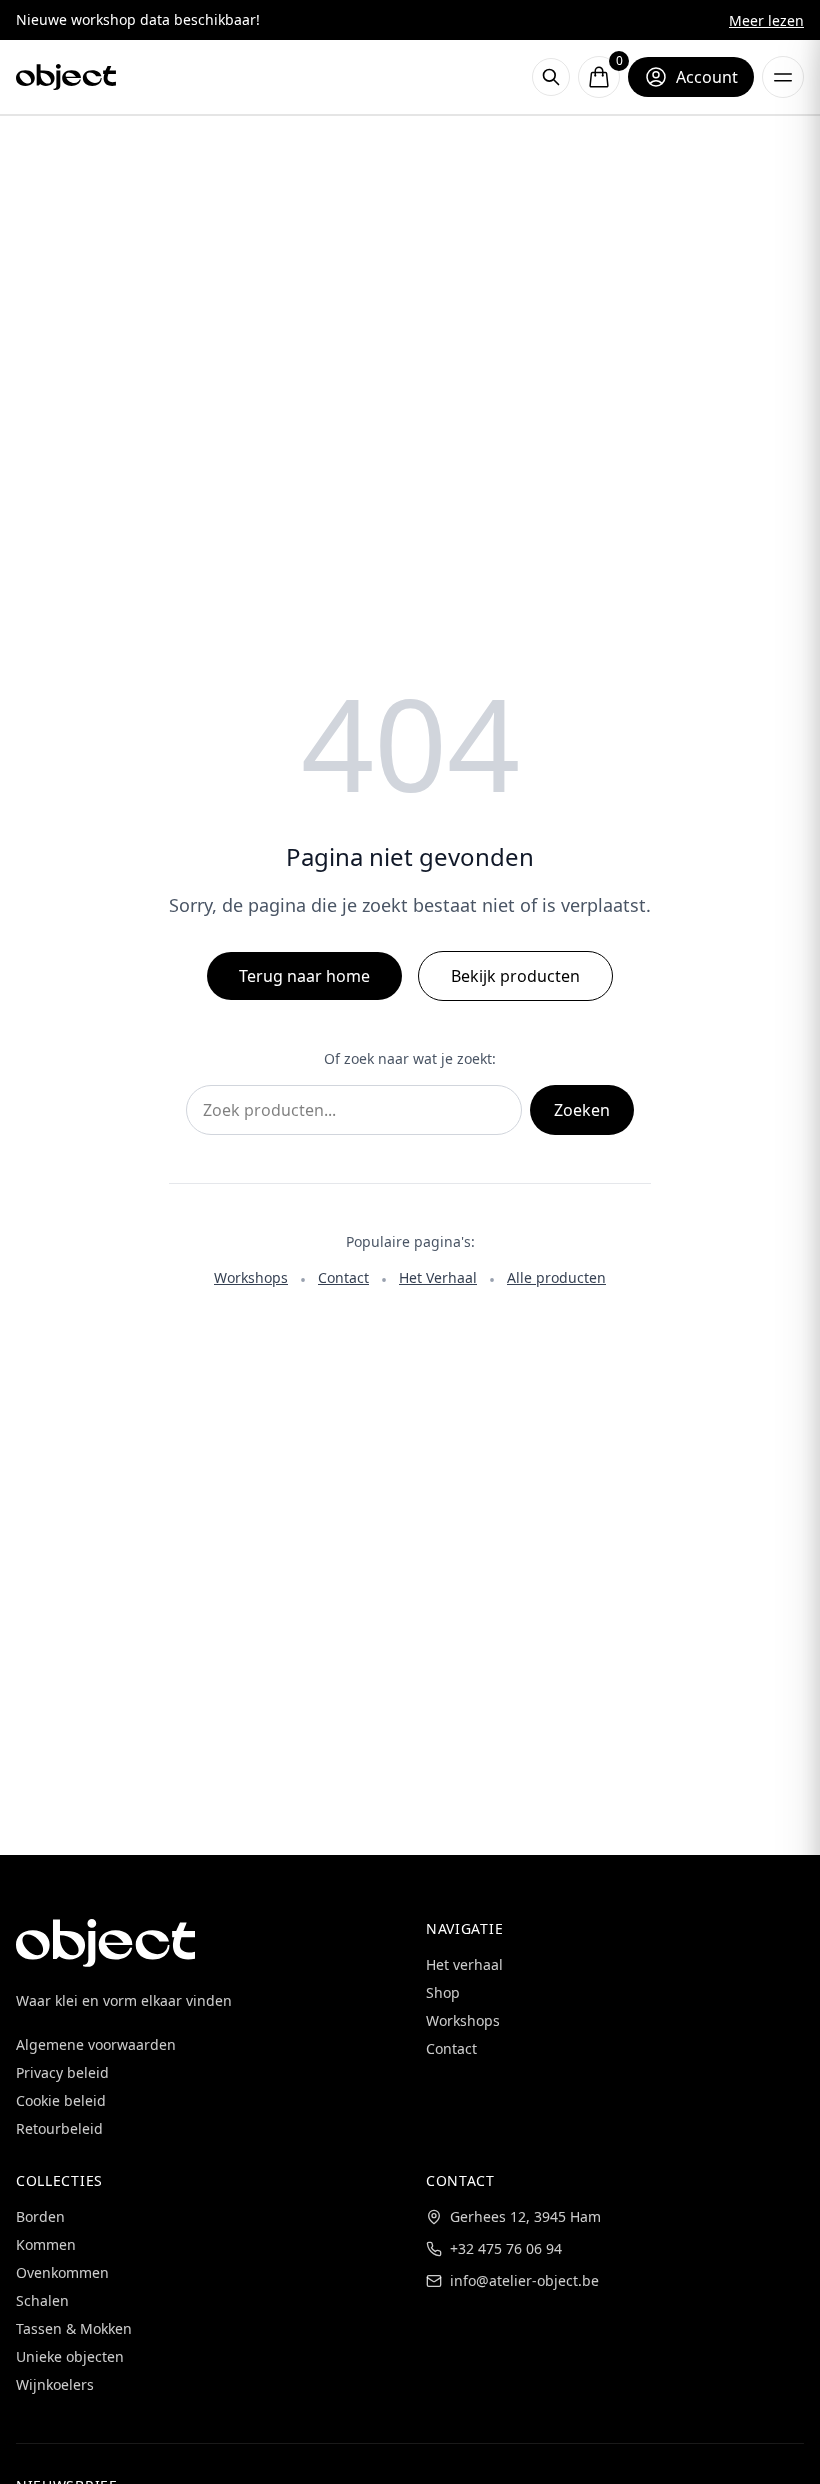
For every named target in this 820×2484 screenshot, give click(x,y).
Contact (343, 1277)
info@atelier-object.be (524, 2280)
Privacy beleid (62, 2072)
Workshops (251, 1277)
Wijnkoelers (55, 2384)
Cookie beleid (61, 2100)
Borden (40, 2216)
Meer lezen (766, 20)
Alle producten (556, 1277)
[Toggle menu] (783, 77)
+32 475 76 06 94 (506, 2248)
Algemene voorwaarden (96, 2044)
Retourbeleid (59, 2128)
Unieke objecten (70, 2356)
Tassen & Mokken (74, 2328)
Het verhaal (464, 1964)
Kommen (46, 2244)
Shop (443, 1992)
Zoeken (582, 1110)
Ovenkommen (62, 2272)
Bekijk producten (515, 976)
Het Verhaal (438, 1277)
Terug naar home (304, 976)
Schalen (42, 2300)
